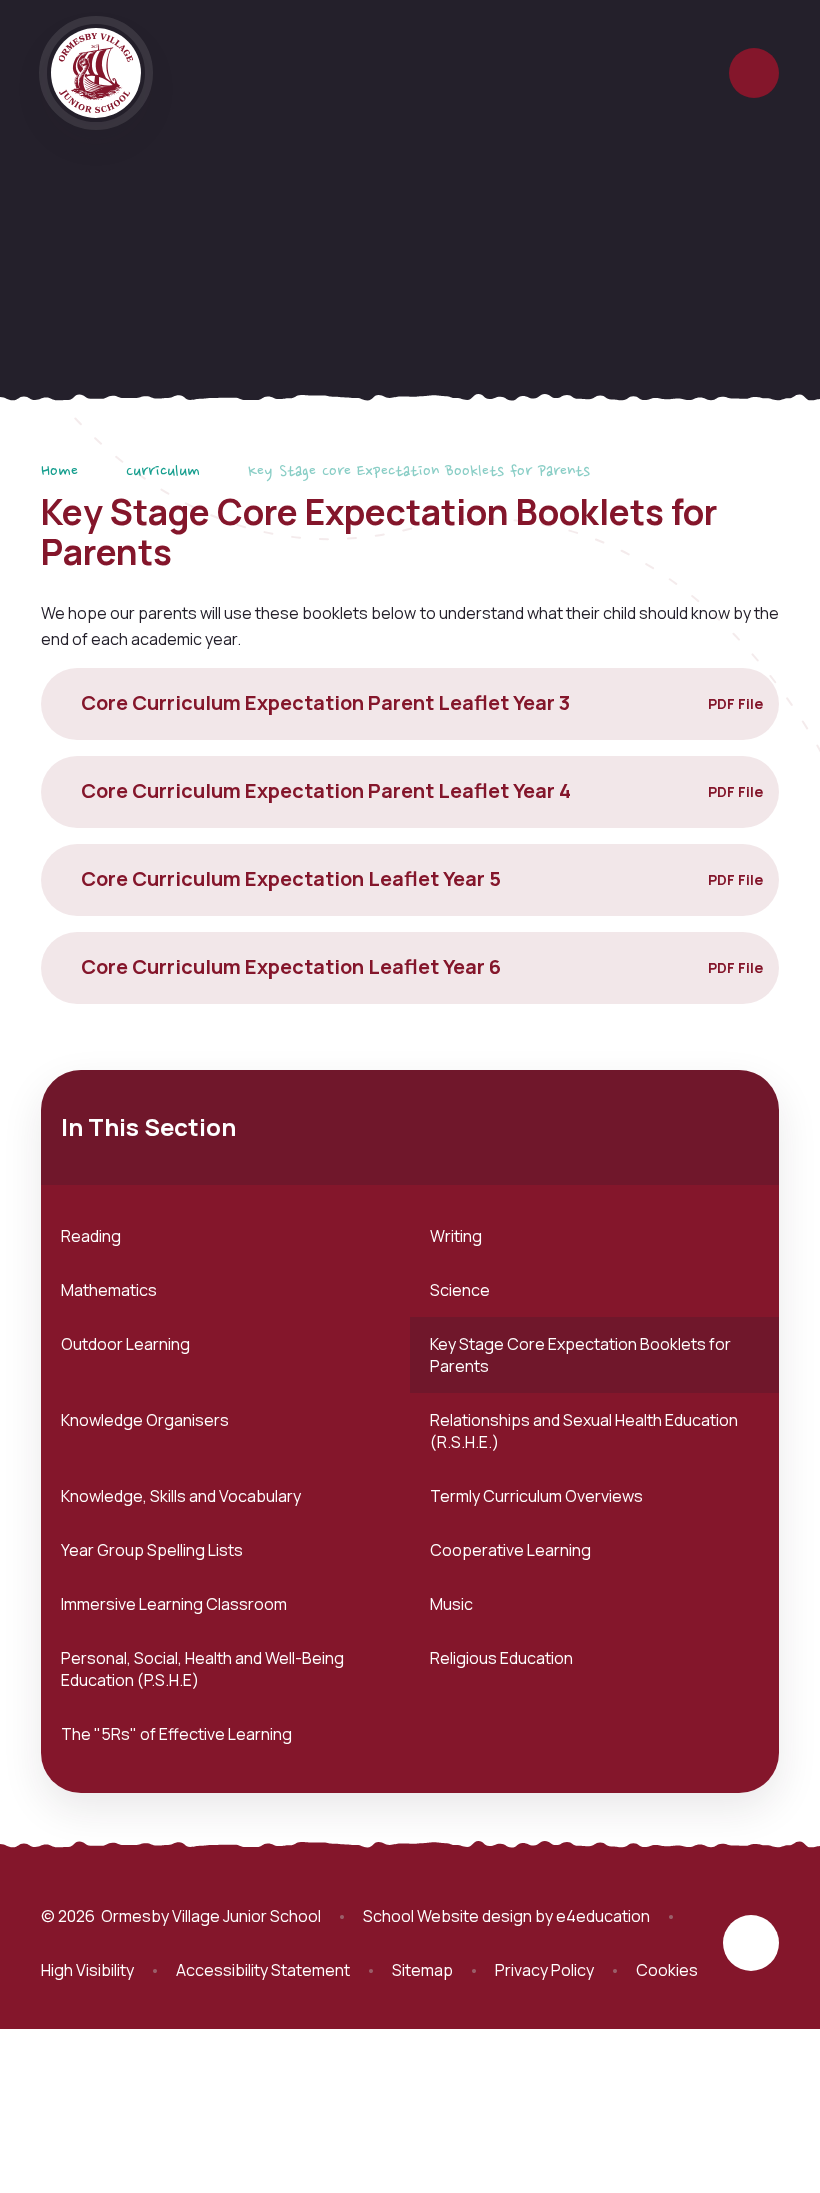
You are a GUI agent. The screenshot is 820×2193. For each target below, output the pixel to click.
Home (59, 472)
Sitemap (422, 1970)
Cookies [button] (667, 1970)
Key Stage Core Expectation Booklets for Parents (419, 472)
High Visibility (87, 1970)
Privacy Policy (544, 1970)
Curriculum (163, 472)
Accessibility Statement (263, 1970)
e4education (603, 1916)
